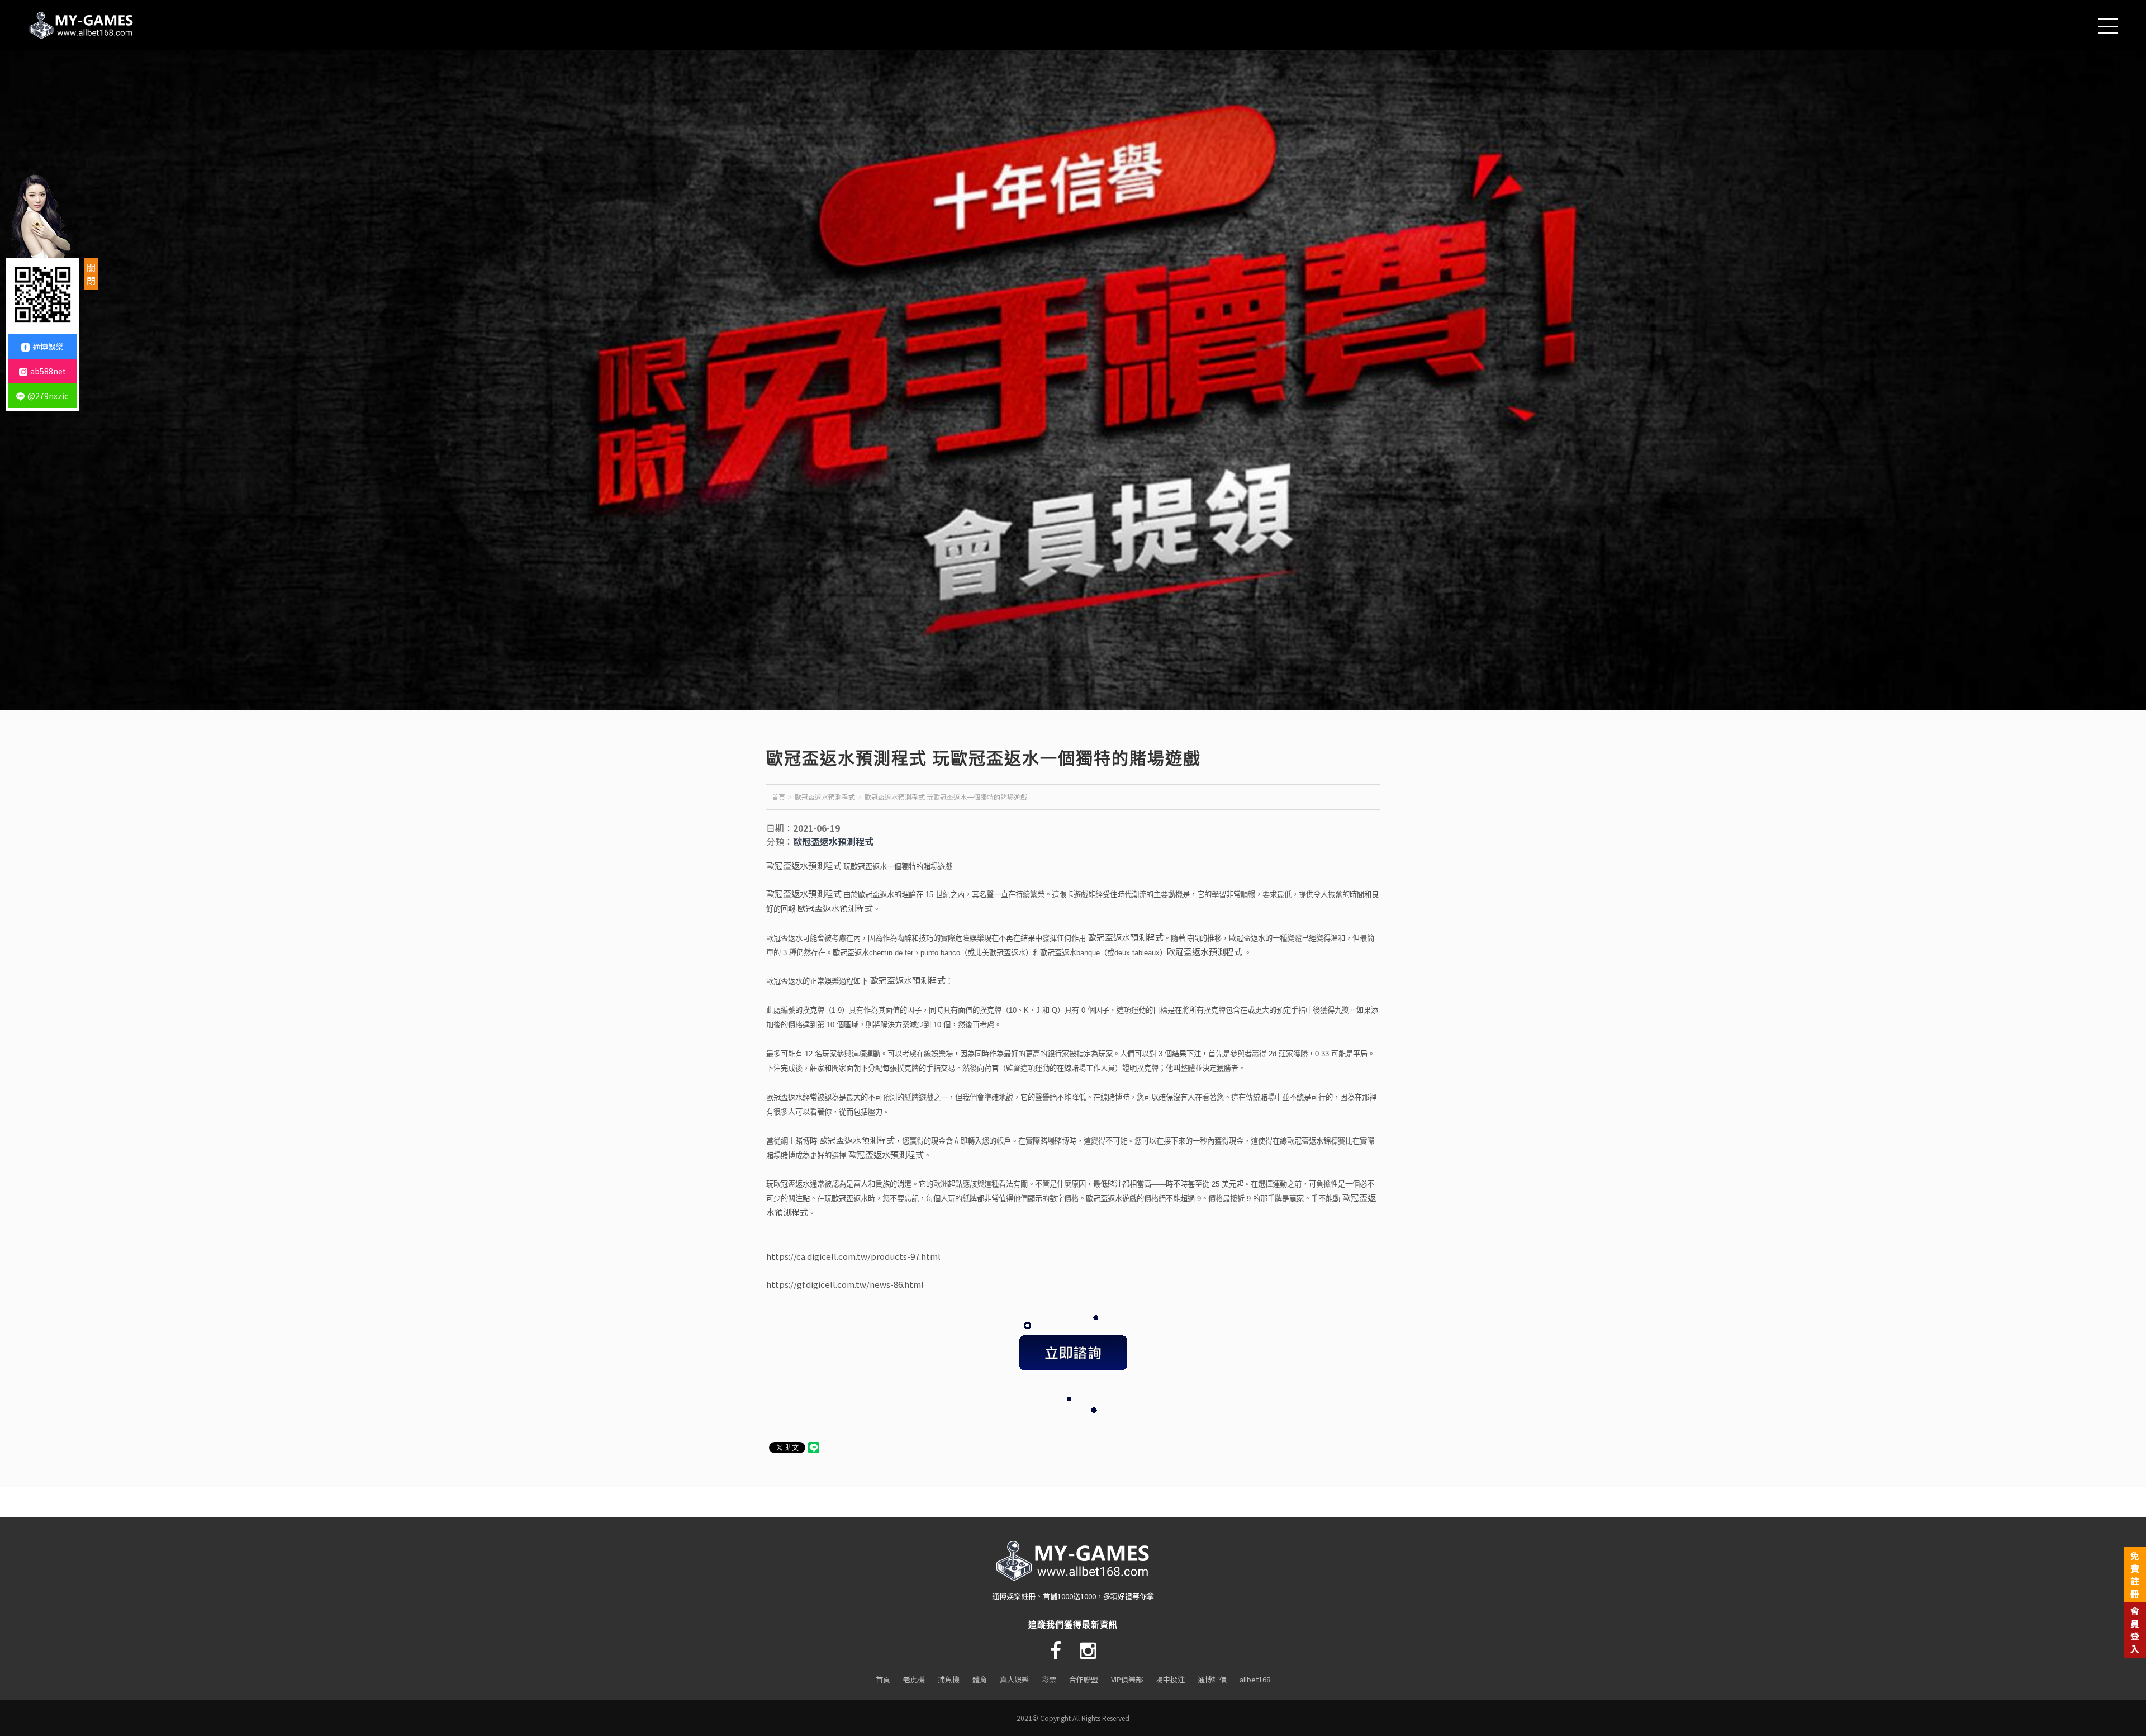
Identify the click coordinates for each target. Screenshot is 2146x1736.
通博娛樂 (48, 347)
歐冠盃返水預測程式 (825, 797)
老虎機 (914, 1679)
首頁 (778, 797)
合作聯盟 (1084, 1679)
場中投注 (1170, 1679)
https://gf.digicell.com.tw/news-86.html (845, 1284)
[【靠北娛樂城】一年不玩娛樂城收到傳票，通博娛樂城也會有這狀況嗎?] (84, 25)
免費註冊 (2135, 1574)
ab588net (48, 371)
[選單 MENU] (2108, 41)
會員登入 (2135, 1630)
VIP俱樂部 (1127, 1679)
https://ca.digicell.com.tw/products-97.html (853, 1256)
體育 (980, 1679)
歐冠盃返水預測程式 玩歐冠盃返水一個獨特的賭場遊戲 (946, 797)
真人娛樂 (1014, 1679)
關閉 (91, 274)
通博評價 (1212, 1679)
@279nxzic (48, 396)
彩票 (1049, 1679)
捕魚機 (949, 1679)
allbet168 (1255, 1679)
